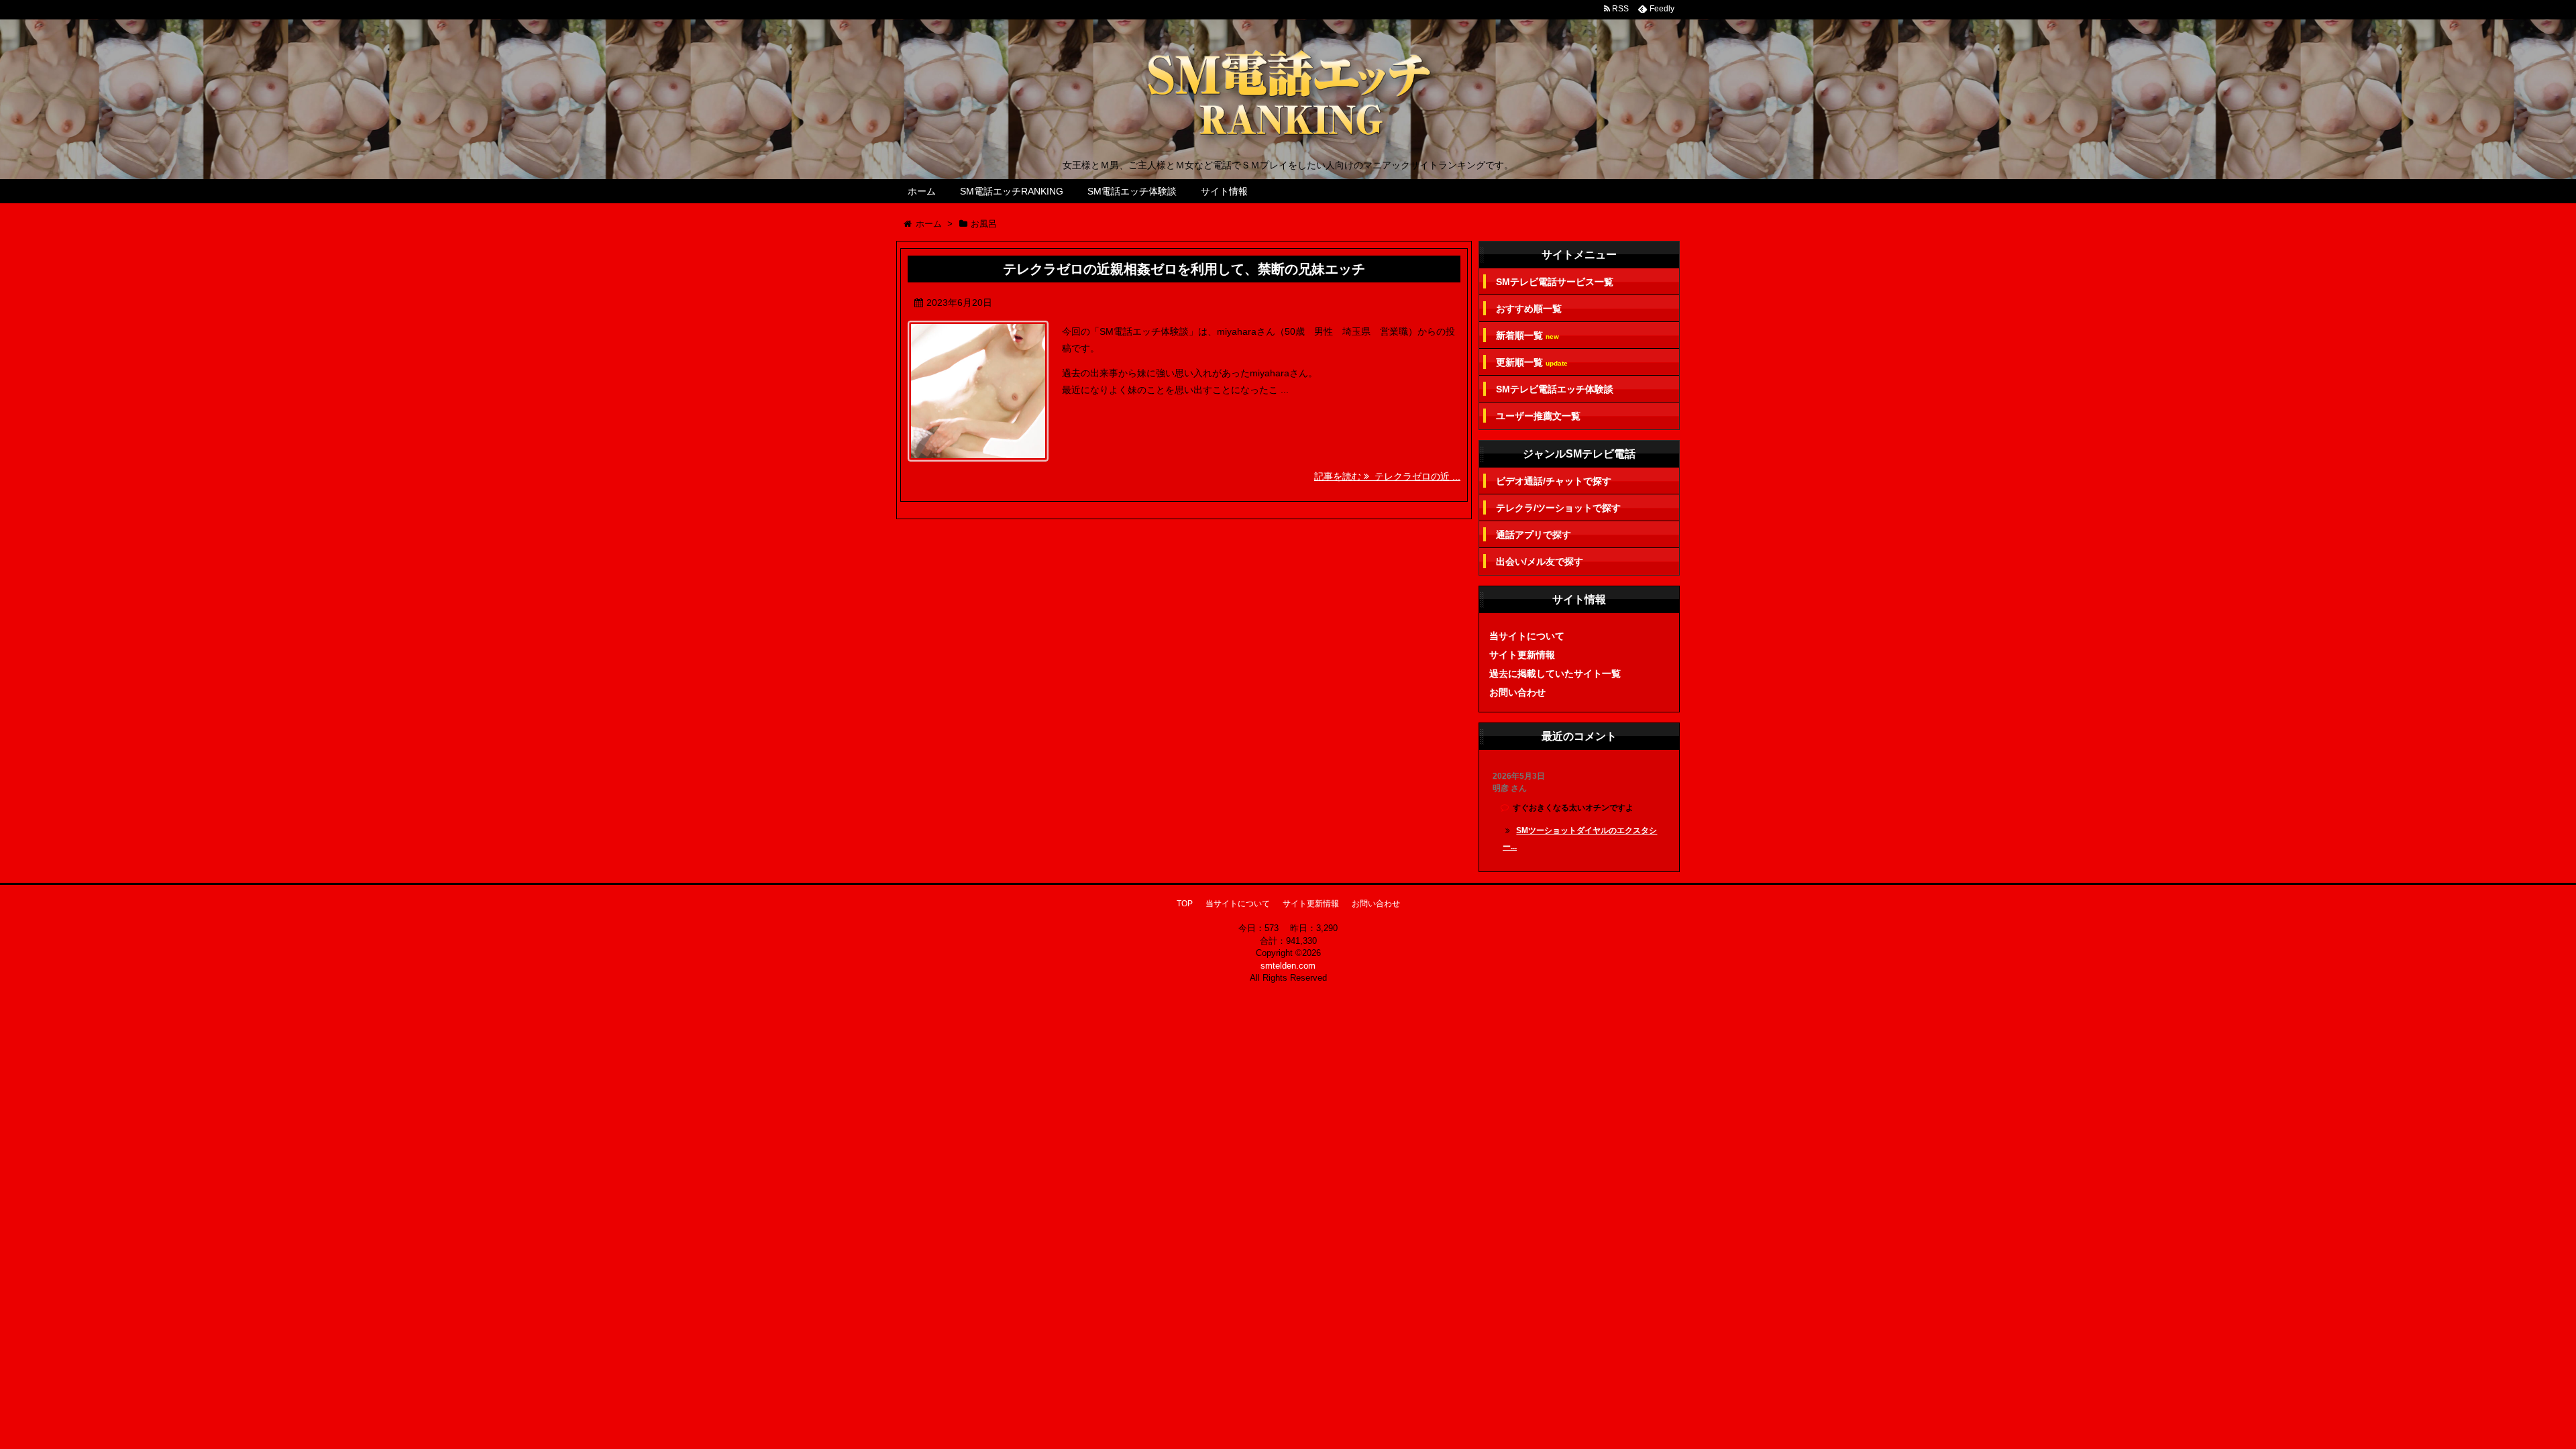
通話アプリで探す (1534, 535)
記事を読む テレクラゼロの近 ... (1387, 476)
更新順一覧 (1532, 363)
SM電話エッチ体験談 (1132, 191)
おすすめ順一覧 (1529, 309)
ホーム (922, 191)
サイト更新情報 (1522, 655)
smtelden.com (1288, 966)
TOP (1185, 904)
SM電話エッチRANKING (1012, 191)
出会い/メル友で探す (1540, 561)
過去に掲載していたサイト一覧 (1555, 674)
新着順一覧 (1527, 336)
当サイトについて (1527, 636)
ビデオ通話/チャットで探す (1554, 481)
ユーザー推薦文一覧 (1538, 416)
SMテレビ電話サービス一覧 (1555, 282)
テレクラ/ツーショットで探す (1558, 508)
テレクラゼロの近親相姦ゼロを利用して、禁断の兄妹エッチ (1184, 269)
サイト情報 (1224, 191)
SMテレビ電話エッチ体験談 (1555, 389)
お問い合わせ (1517, 692)
